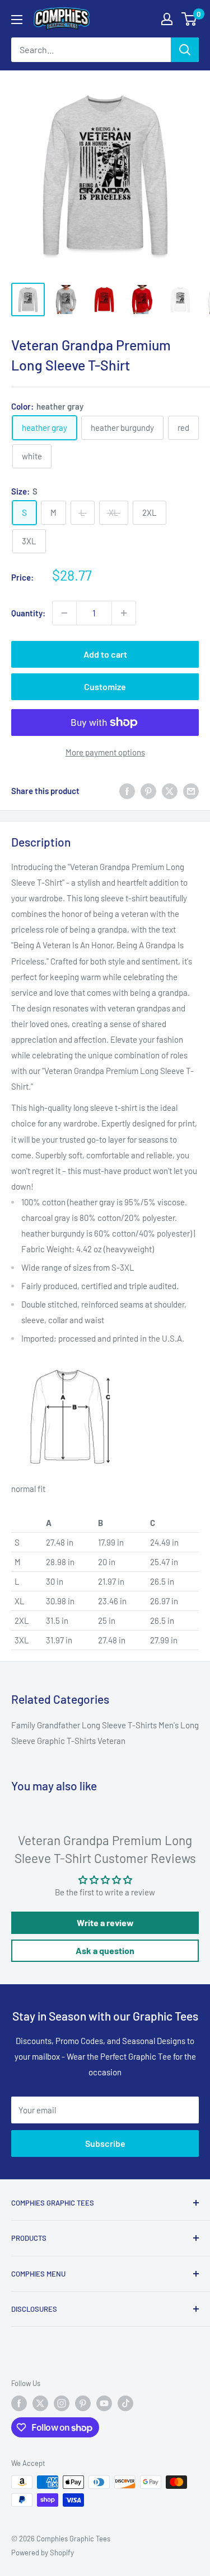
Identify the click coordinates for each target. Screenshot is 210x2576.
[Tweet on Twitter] (170, 791)
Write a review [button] (105, 1923)
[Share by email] (191, 791)
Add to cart (105, 654)
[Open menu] (17, 20)
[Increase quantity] (124, 613)
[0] (190, 19)
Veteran (111, 1741)
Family (24, 1725)
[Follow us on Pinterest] (83, 2403)
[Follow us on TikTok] (125, 2403)
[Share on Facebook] (127, 791)
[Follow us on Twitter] (40, 2403)
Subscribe (105, 2143)
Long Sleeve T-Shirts (120, 1725)
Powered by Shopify (43, 2553)
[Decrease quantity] (64, 613)
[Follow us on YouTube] (104, 2403)
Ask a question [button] (105, 1950)
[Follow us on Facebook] (19, 2403)
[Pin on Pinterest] (148, 791)
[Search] (185, 50)
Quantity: (28, 613)
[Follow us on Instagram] (62, 2403)
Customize (105, 686)
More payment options (105, 752)
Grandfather (59, 1725)
